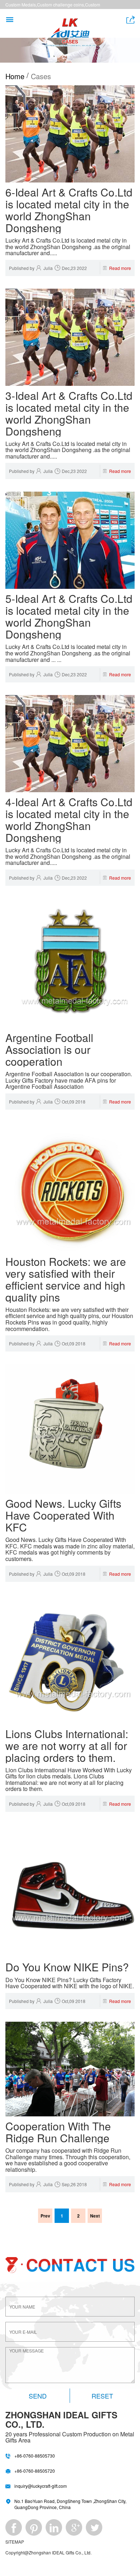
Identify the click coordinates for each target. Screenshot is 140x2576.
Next (95, 2216)
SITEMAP (15, 2542)
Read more (120, 268)
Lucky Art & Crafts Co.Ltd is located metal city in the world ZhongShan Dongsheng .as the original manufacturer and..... (68, 247)
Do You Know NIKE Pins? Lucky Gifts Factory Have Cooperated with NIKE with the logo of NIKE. (70, 1983)
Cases (41, 76)
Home (15, 76)
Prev (45, 2216)
